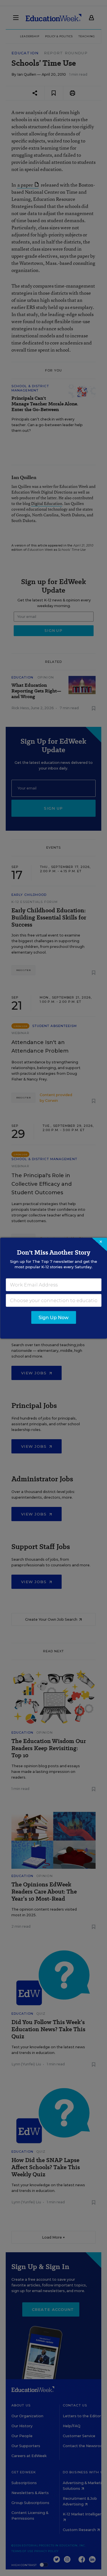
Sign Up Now (53, 1317)
